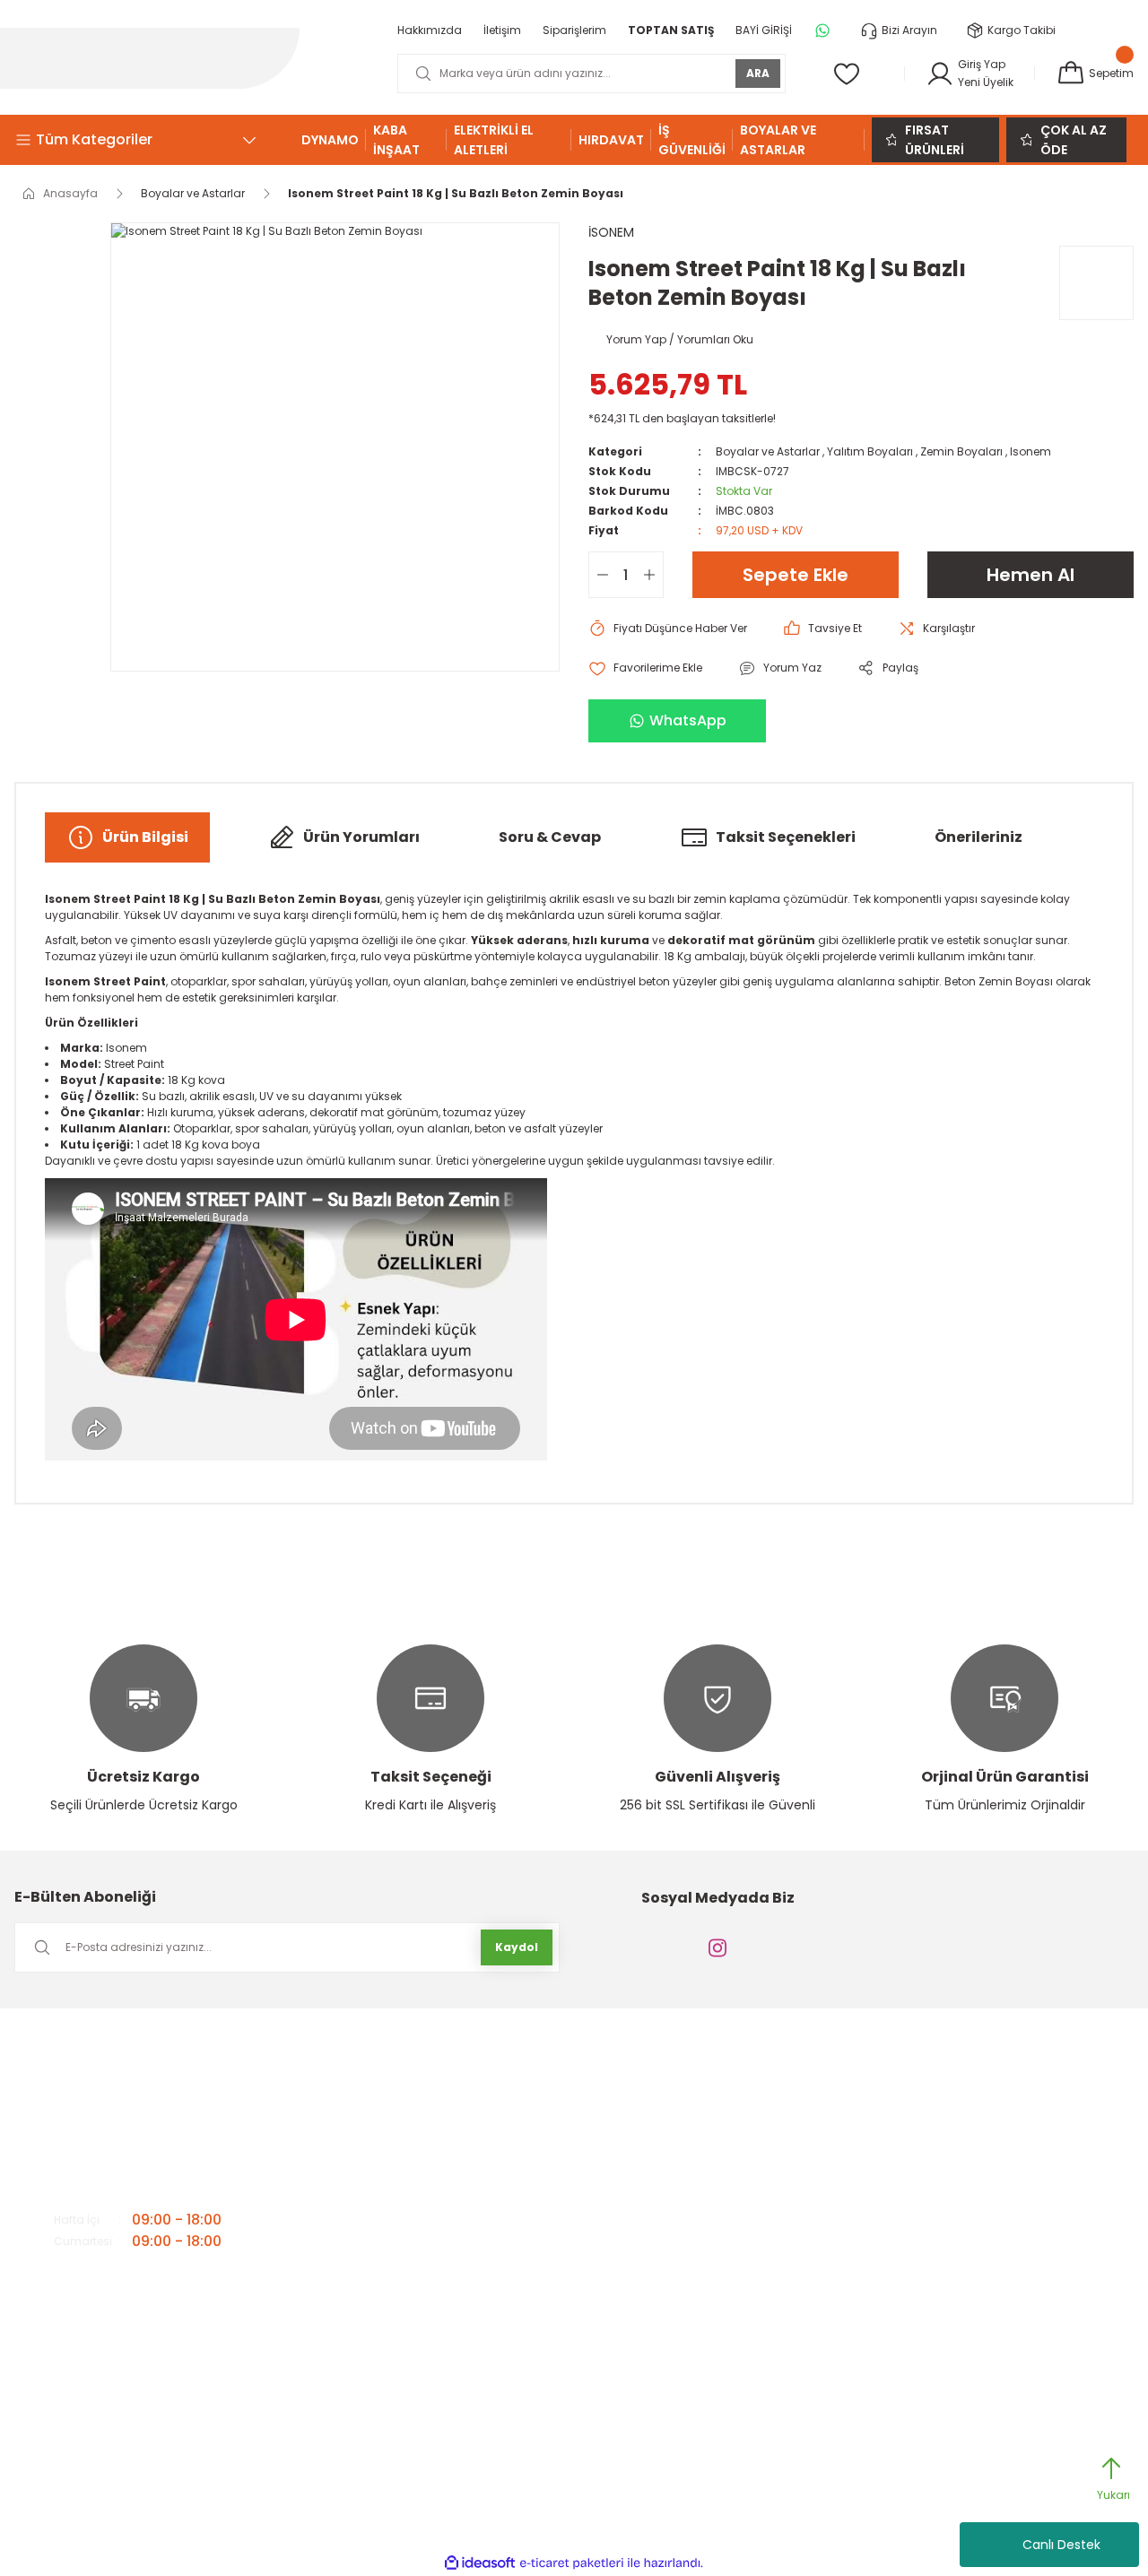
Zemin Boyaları (961, 451)
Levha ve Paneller (954, 2318)
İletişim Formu (435, 2117)
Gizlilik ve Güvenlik (701, 2089)
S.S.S (411, 2232)
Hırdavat (931, 2232)
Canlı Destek (1061, 2545)
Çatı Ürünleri (940, 2146)
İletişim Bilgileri (437, 2146)
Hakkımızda (430, 2089)
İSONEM (611, 232)
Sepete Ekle (796, 575)
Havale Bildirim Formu (712, 2146)
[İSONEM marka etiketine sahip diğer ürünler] (1096, 283)
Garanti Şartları (694, 2117)
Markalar (422, 2203)
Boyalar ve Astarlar (768, 451)
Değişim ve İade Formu (714, 2232)
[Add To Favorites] (645, 668)
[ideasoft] (480, 2563)
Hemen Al (1031, 575)
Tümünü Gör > (951, 2347)
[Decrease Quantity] (599, 575)
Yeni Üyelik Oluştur (700, 2175)
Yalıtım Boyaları (870, 451)
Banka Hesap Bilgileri (455, 2175)
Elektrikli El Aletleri (952, 2203)
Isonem (1031, 451)
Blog (410, 2261)
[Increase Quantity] (653, 575)
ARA (758, 73)
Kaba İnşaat (941, 2290)
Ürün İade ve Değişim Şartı (722, 2203)
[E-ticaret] (572, 2563)
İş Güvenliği (939, 2261)
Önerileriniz (978, 837)
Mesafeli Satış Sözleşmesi (721, 2261)
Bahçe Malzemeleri (959, 2089)
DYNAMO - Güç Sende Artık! (980, 2175)
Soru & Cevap (550, 837)
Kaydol (517, 1947)
